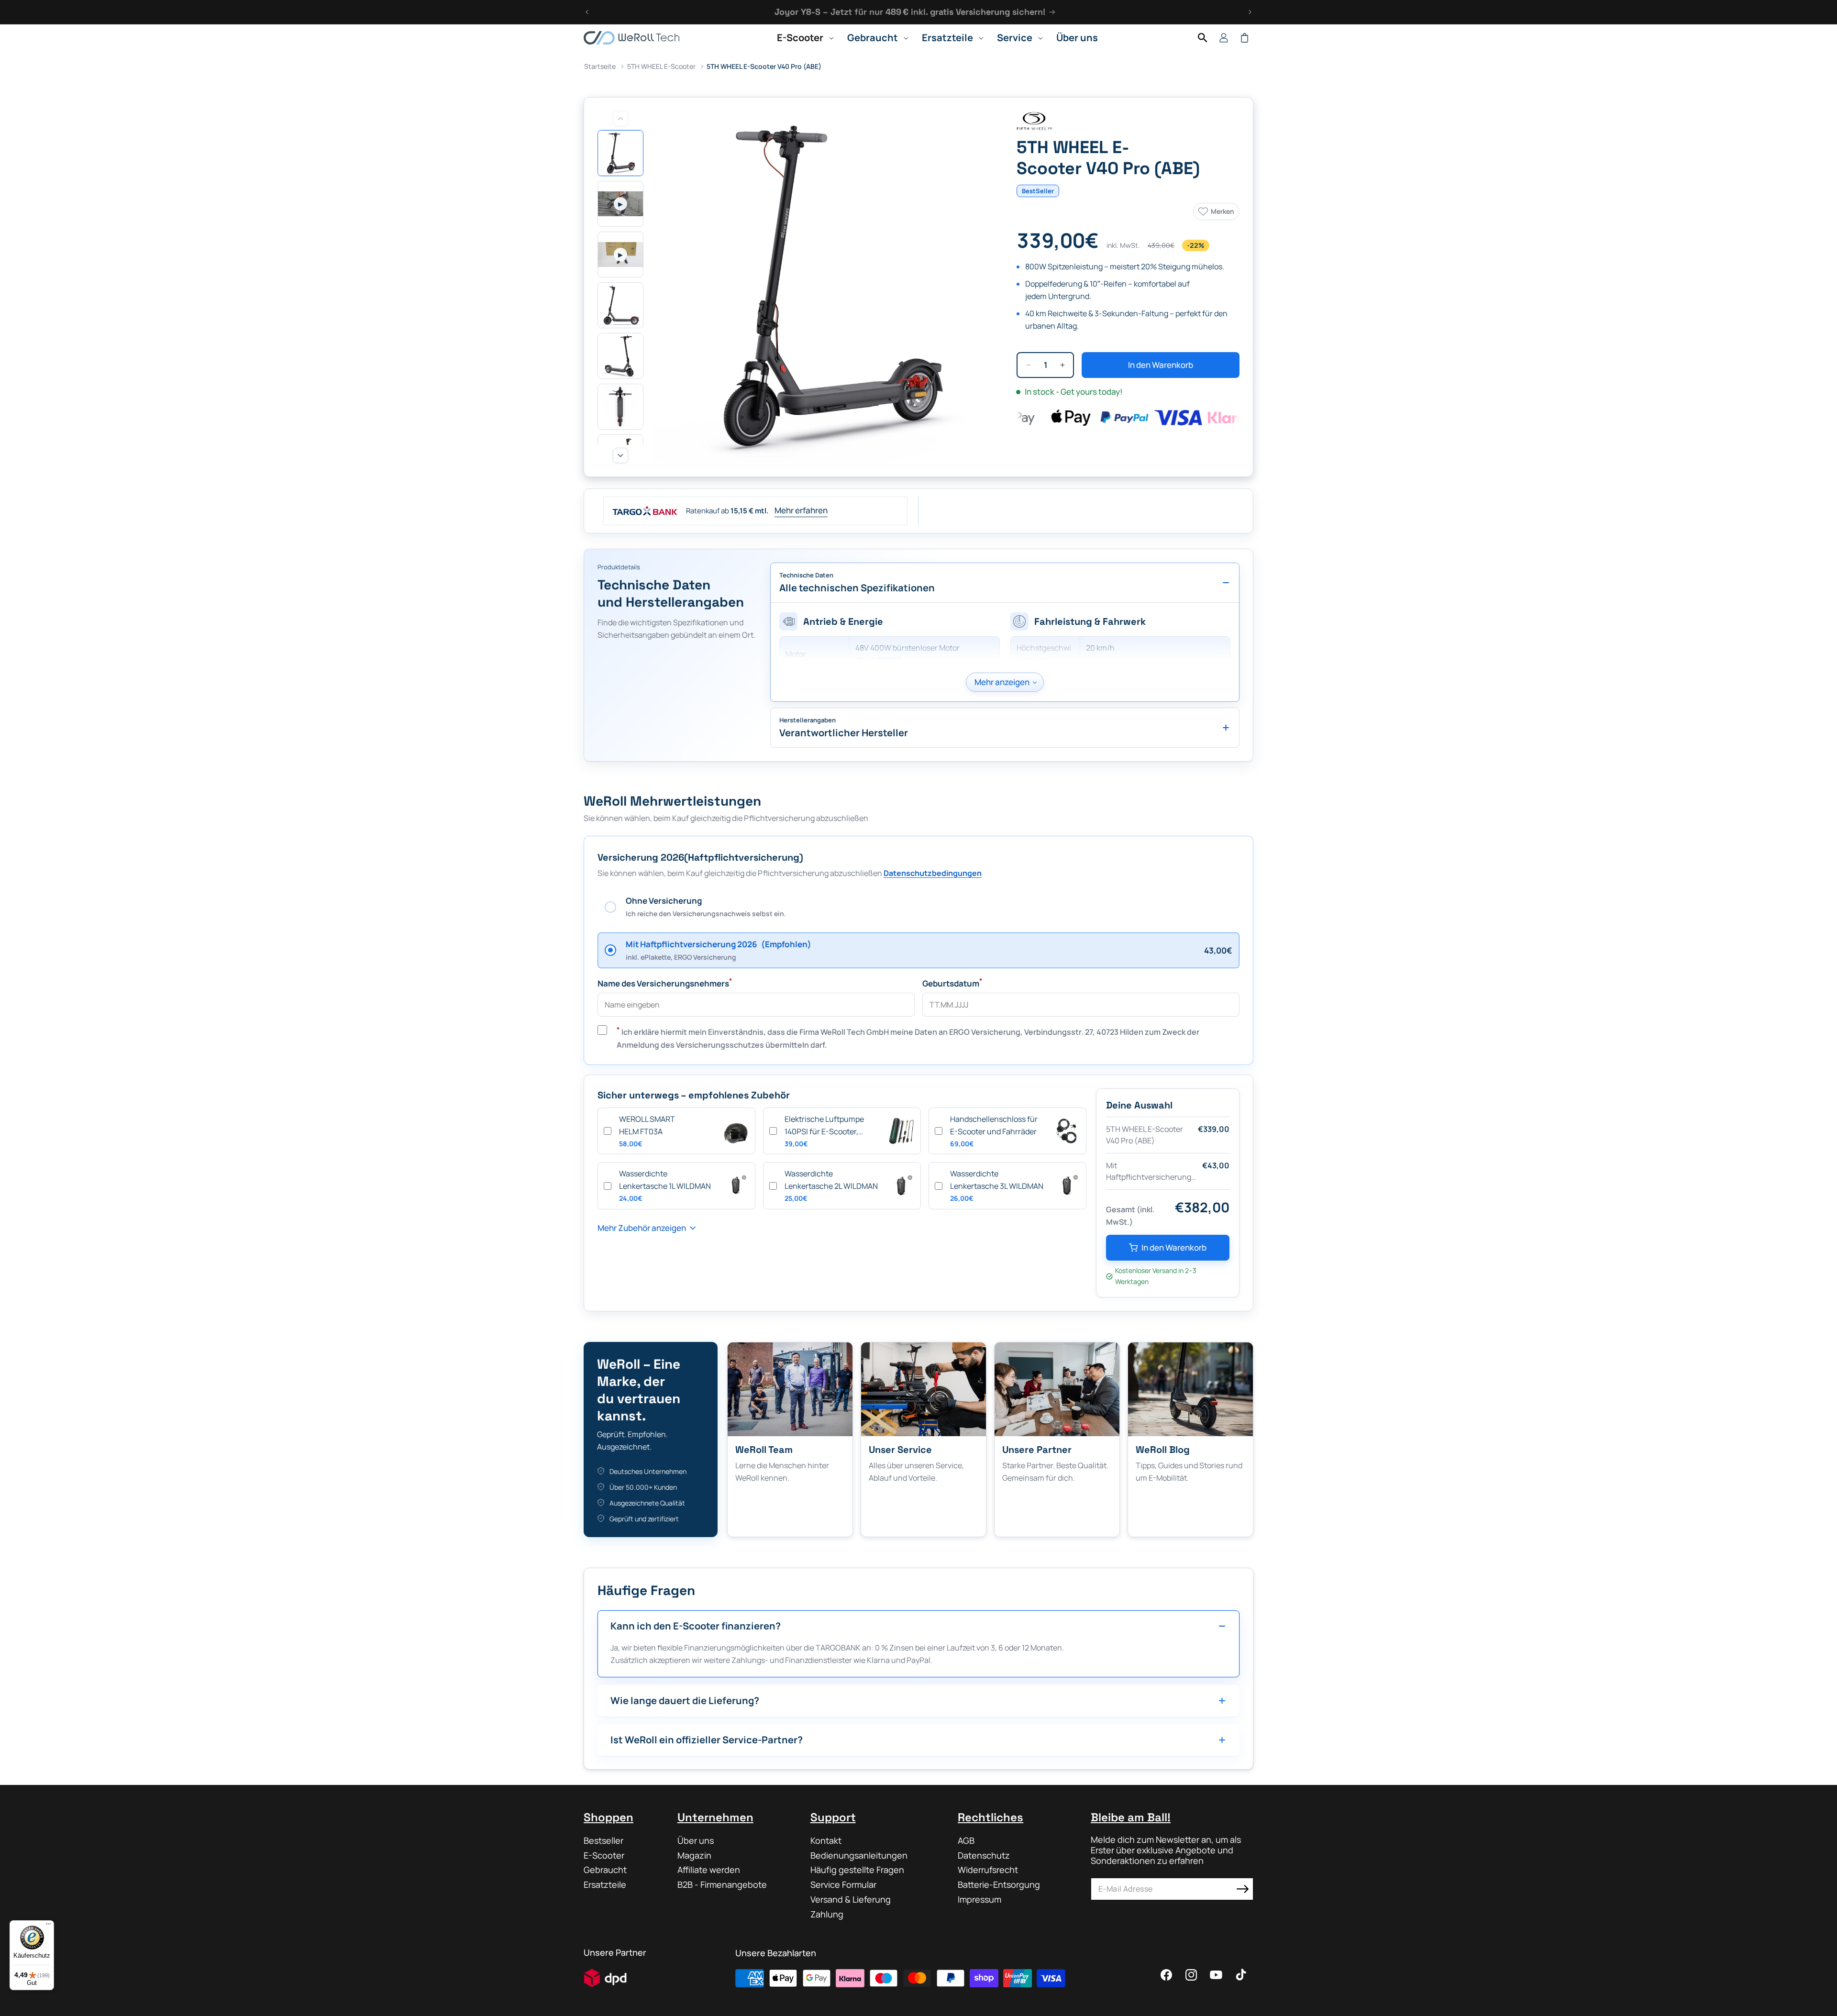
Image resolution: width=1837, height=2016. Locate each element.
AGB (966, 1841)
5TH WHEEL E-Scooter (661, 66)
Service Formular (843, 1884)
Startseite (600, 66)
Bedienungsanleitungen (859, 1855)
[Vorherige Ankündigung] (587, 12)
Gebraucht (605, 1870)
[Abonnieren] (1242, 1889)
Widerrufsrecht (988, 1870)
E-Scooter (604, 1855)
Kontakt (826, 1841)
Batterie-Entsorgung (999, 1884)
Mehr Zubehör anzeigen (642, 1228)
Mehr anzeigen (1002, 682)
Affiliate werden (709, 1870)
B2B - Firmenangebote (722, 1884)
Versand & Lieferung (851, 1899)
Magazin (694, 1855)
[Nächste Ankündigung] (1250, 12)
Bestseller (603, 1841)
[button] (802, 38)
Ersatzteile (605, 1884)
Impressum (979, 1899)
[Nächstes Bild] (620, 455)
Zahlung (827, 1914)
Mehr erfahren (801, 510)
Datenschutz (984, 1855)
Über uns (696, 1841)
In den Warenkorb (1174, 1247)
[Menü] (48, 1926)
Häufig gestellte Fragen (857, 1870)
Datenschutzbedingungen (933, 873)
